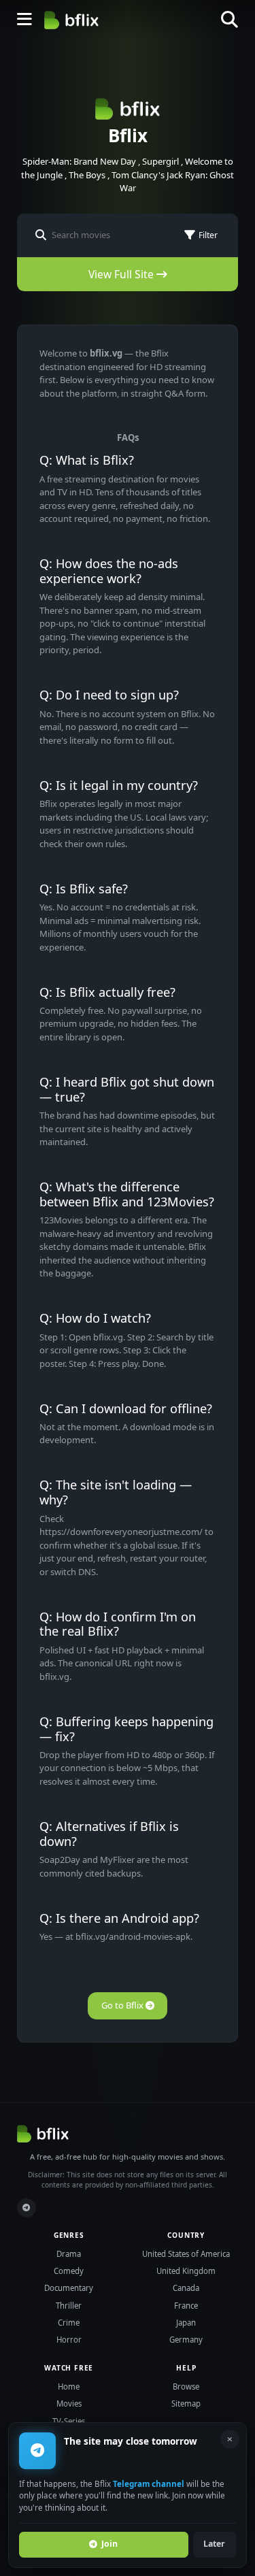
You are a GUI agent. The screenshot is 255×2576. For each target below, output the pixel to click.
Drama (69, 2254)
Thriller (69, 2306)
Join (109, 2544)
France (186, 2306)
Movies (69, 2404)
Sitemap (186, 2404)
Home (69, 2387)
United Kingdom (186, 2271)
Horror (69, 2340)
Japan (186, 2323)
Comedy (69, 2271)
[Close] (230, 2439)
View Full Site (122, 274)
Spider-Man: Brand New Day (79, 161)
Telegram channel (149, 2483)
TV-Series (69, 2421)
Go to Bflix (123, 2005)
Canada (186, 2288)
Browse (186, 2387)
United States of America (186, 2254)
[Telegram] (27, 2208)
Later (214, 2544)
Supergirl (160, 161)
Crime (69, 2323)
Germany (186, 2340)
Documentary (69, 2288)
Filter (208, 235)
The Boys (87, 175)
